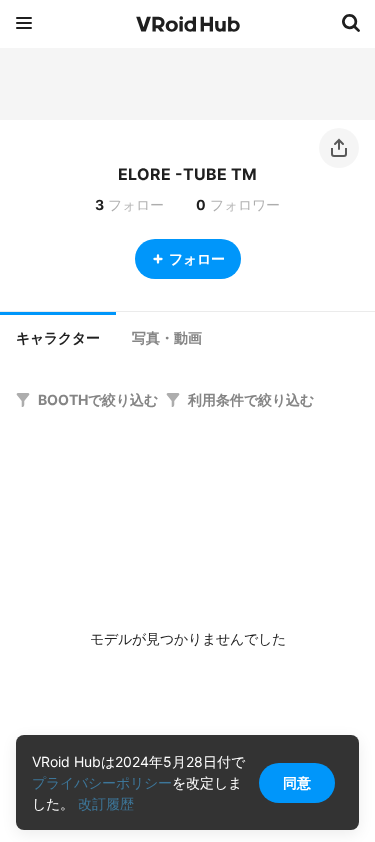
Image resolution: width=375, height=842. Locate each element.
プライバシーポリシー (102, 782)
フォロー (197, 258)
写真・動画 (167, 338)
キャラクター (58, 338)
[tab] (58, 336)
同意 (297, 782)
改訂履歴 (106, 803)
